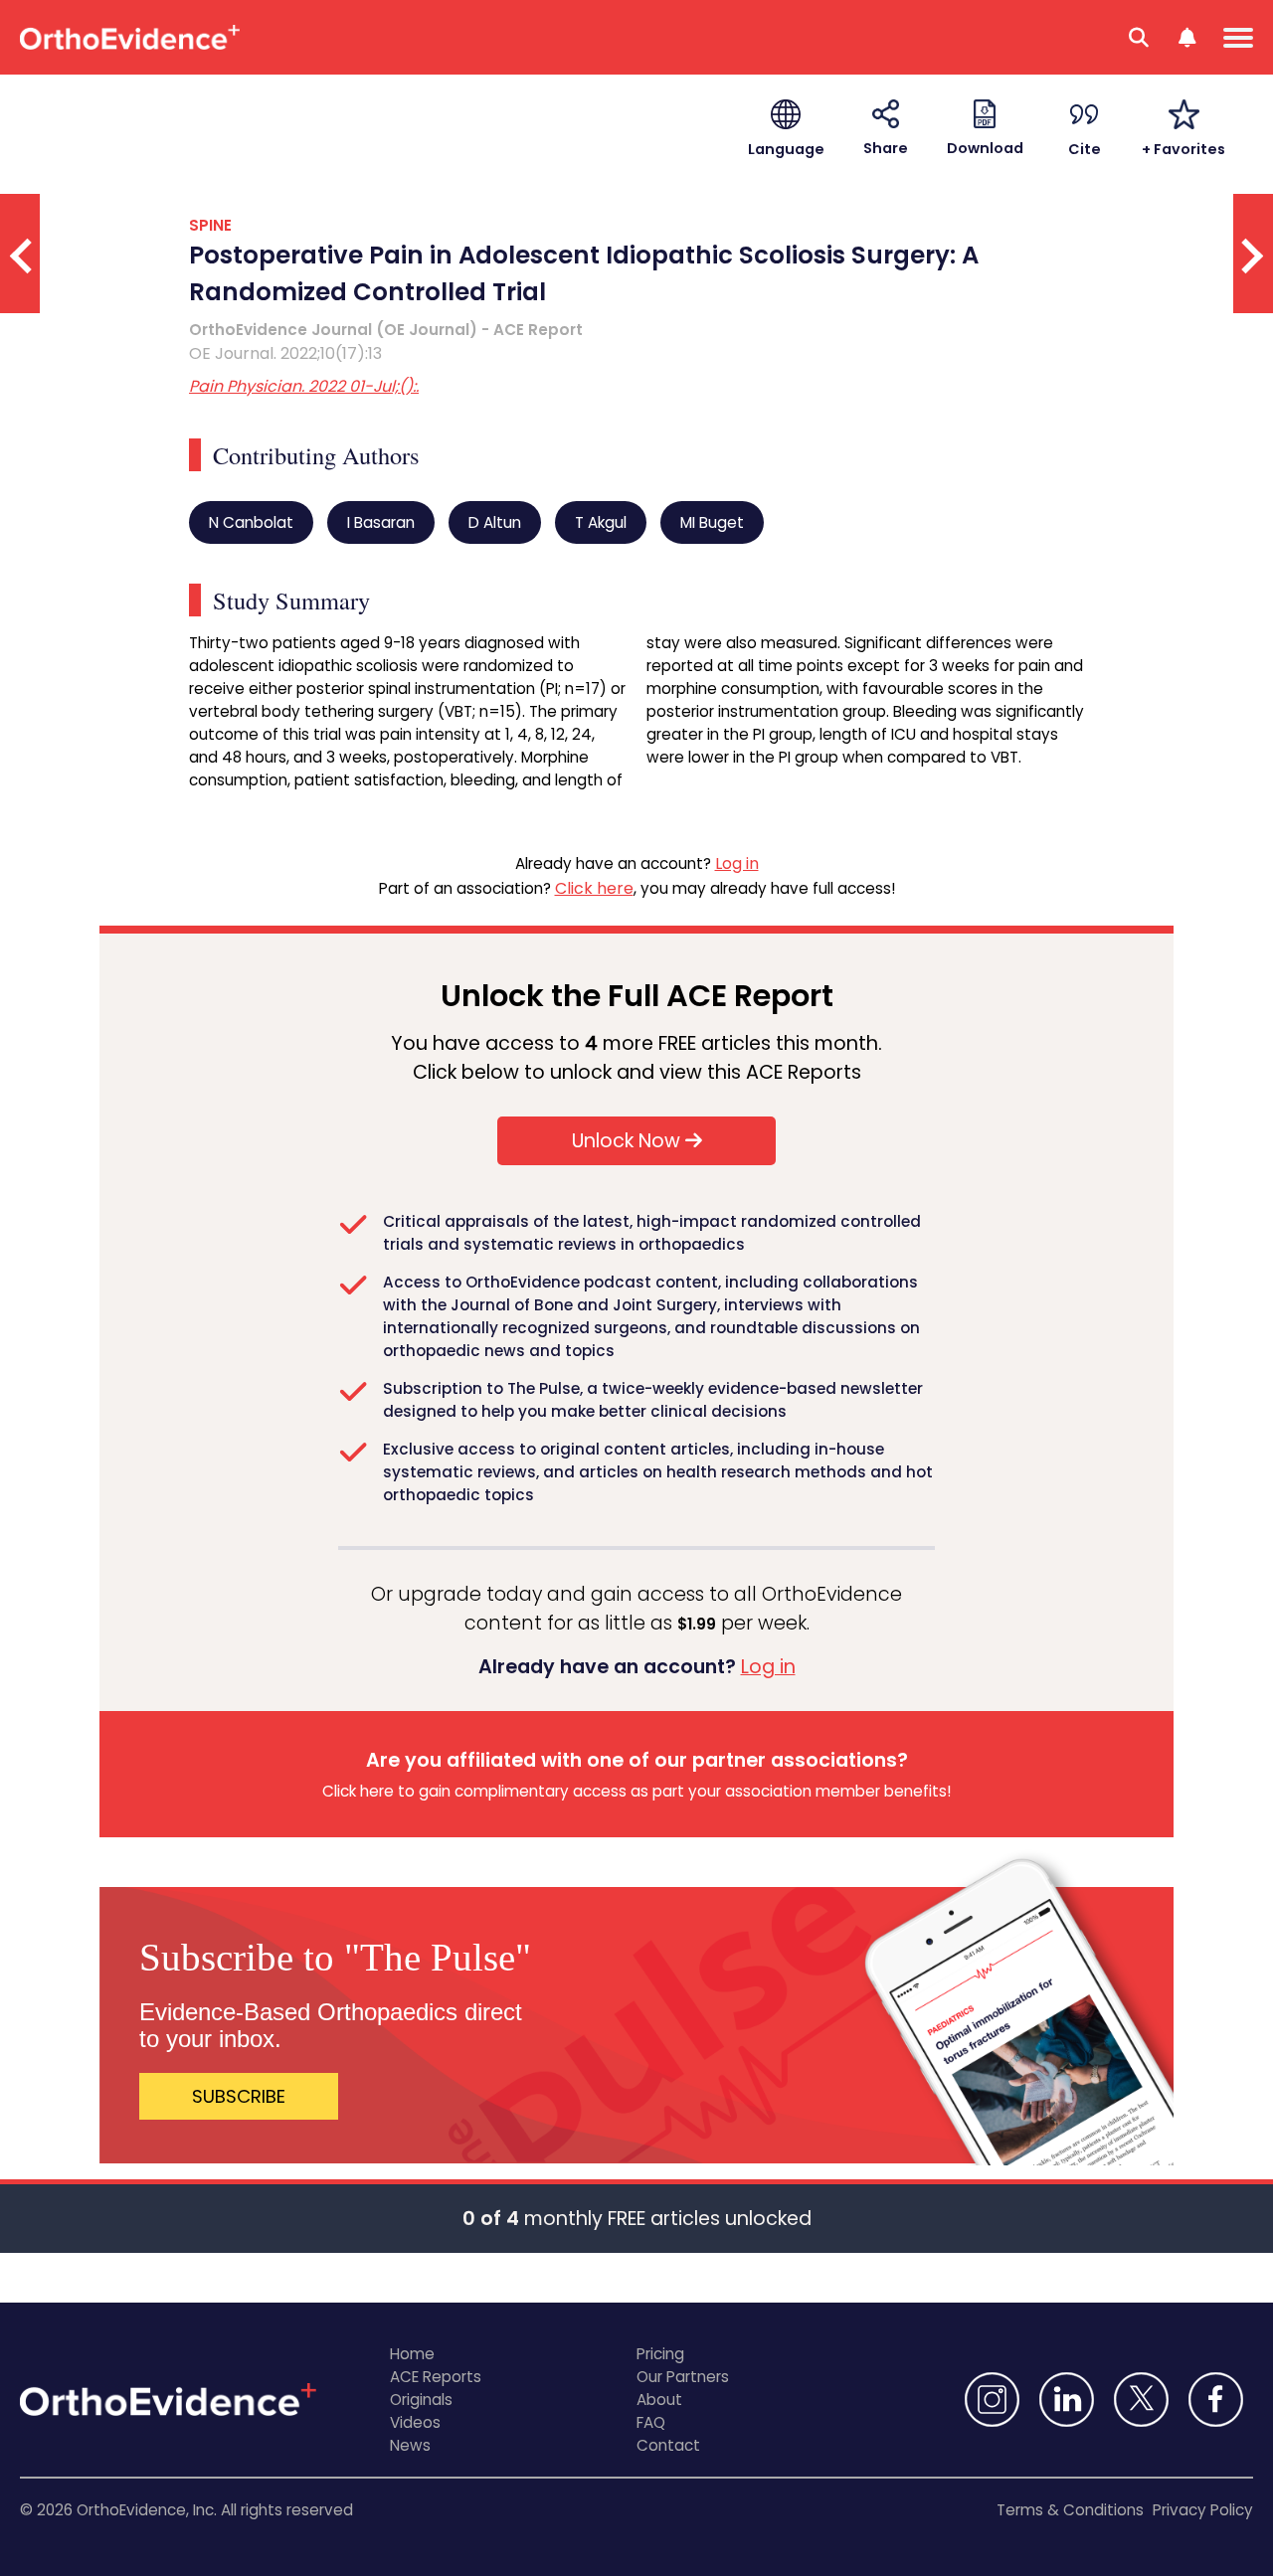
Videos (415, 2422)
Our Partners (683, 2377)
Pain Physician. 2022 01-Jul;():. (304, 386)
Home (412, 2354)
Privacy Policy (1203, 2510)
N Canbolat (251, 522)
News (410, 2445)
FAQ (651, 2422)
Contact (668, 2445)
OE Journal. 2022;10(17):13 (285, 353)
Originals (421, 2400)
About (659, 2400)
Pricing (660, 2354)
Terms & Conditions (1070, 2510)
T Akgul (601, 522)
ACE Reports (436, 2377)
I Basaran (381, 522)
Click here (594, 888)
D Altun (495, 522)
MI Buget (712, 522)
